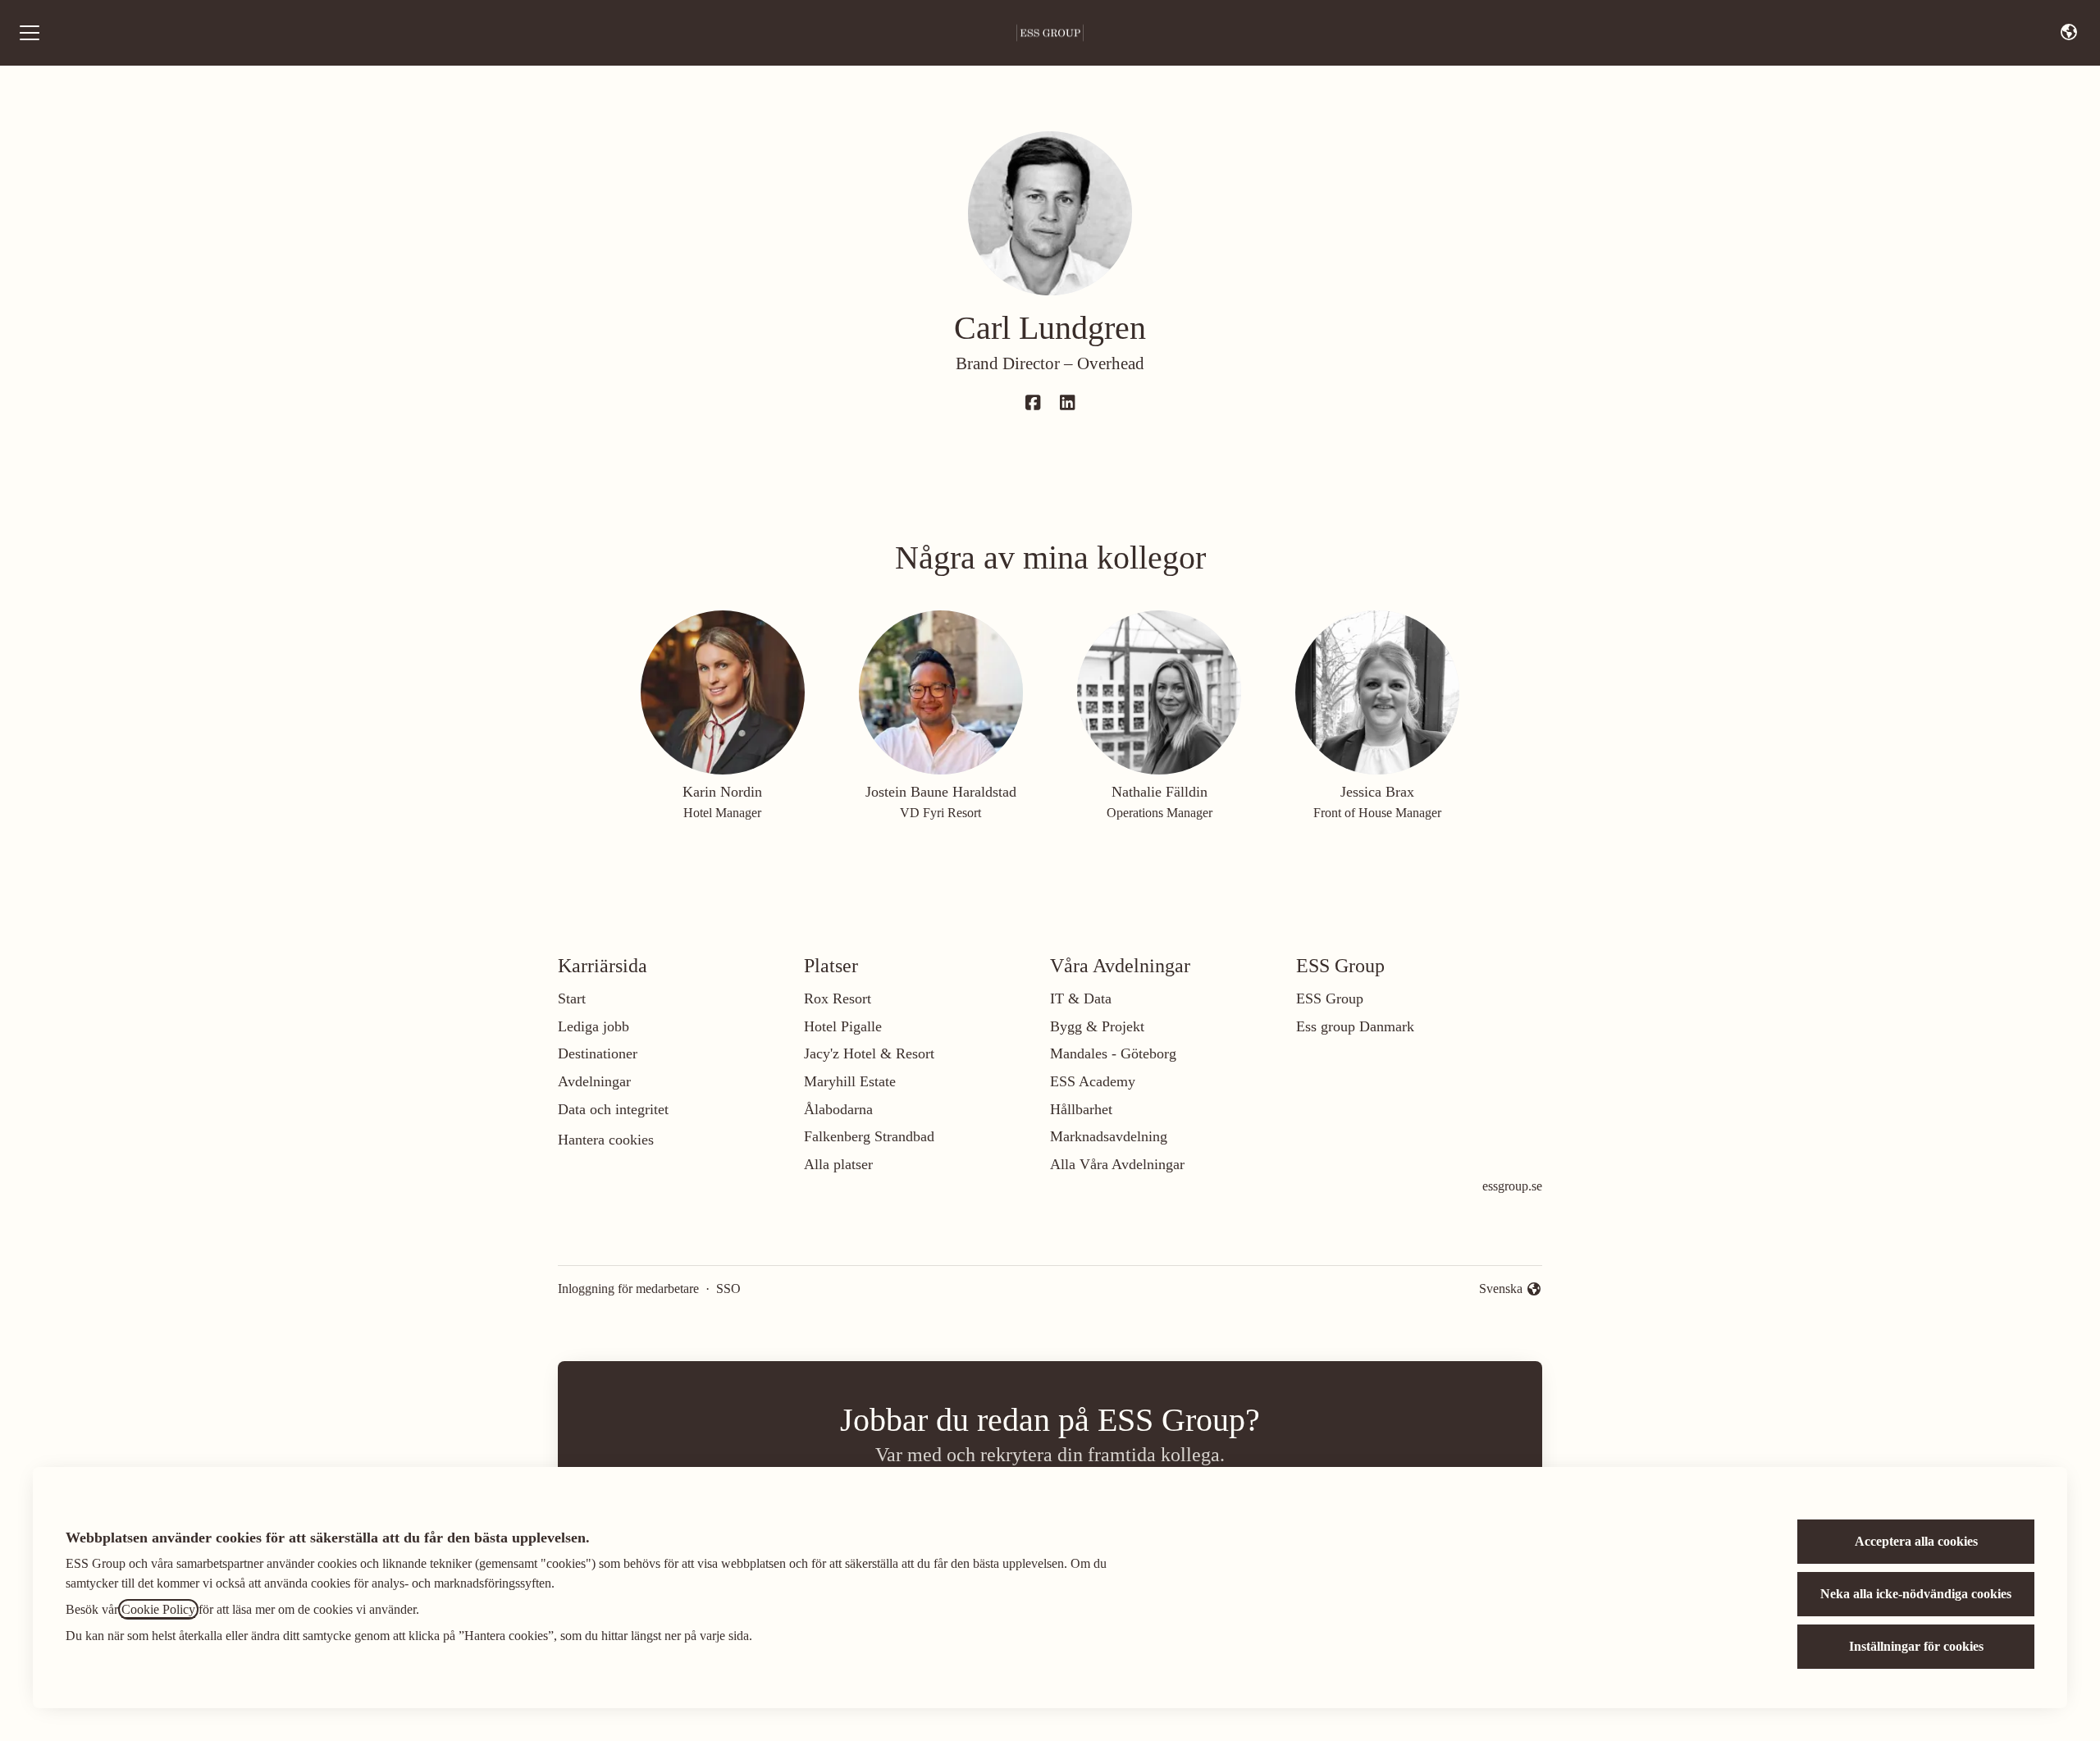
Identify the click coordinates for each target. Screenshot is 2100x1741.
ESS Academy (1093, 1081)
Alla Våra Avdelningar (1117, 1164)
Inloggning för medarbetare (628, 1289)
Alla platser (838, 1164)
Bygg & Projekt (1097, 1026)
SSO (728, 1289)
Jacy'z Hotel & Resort (869, 1053)
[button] (2069, 33)
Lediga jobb (593, 1026)
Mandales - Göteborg (1113, 1053)
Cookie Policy (158, 1609)
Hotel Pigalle (843, 1026)
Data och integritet (613, 1109)
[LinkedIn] (1067, 404)
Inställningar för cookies (1916, 1646)
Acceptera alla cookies (1916, 1541)
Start (572, 998)
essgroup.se (1512, 1186)
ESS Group (1330, 998)
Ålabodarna (838, 1109)
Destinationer (598, 1053)
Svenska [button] (1504, 1290)
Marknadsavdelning (1109, 1136)
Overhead (1111, 363)
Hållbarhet (1081, 1109)
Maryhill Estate (850, 1081)
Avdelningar (594, 1081)
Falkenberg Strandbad (869, 1136)
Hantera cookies (606, 1140)
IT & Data (1081, 998)
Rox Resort (838, 998)
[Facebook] (1033, 404)
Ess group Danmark (1355, 1026)
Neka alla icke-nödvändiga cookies (1916, 1594)
